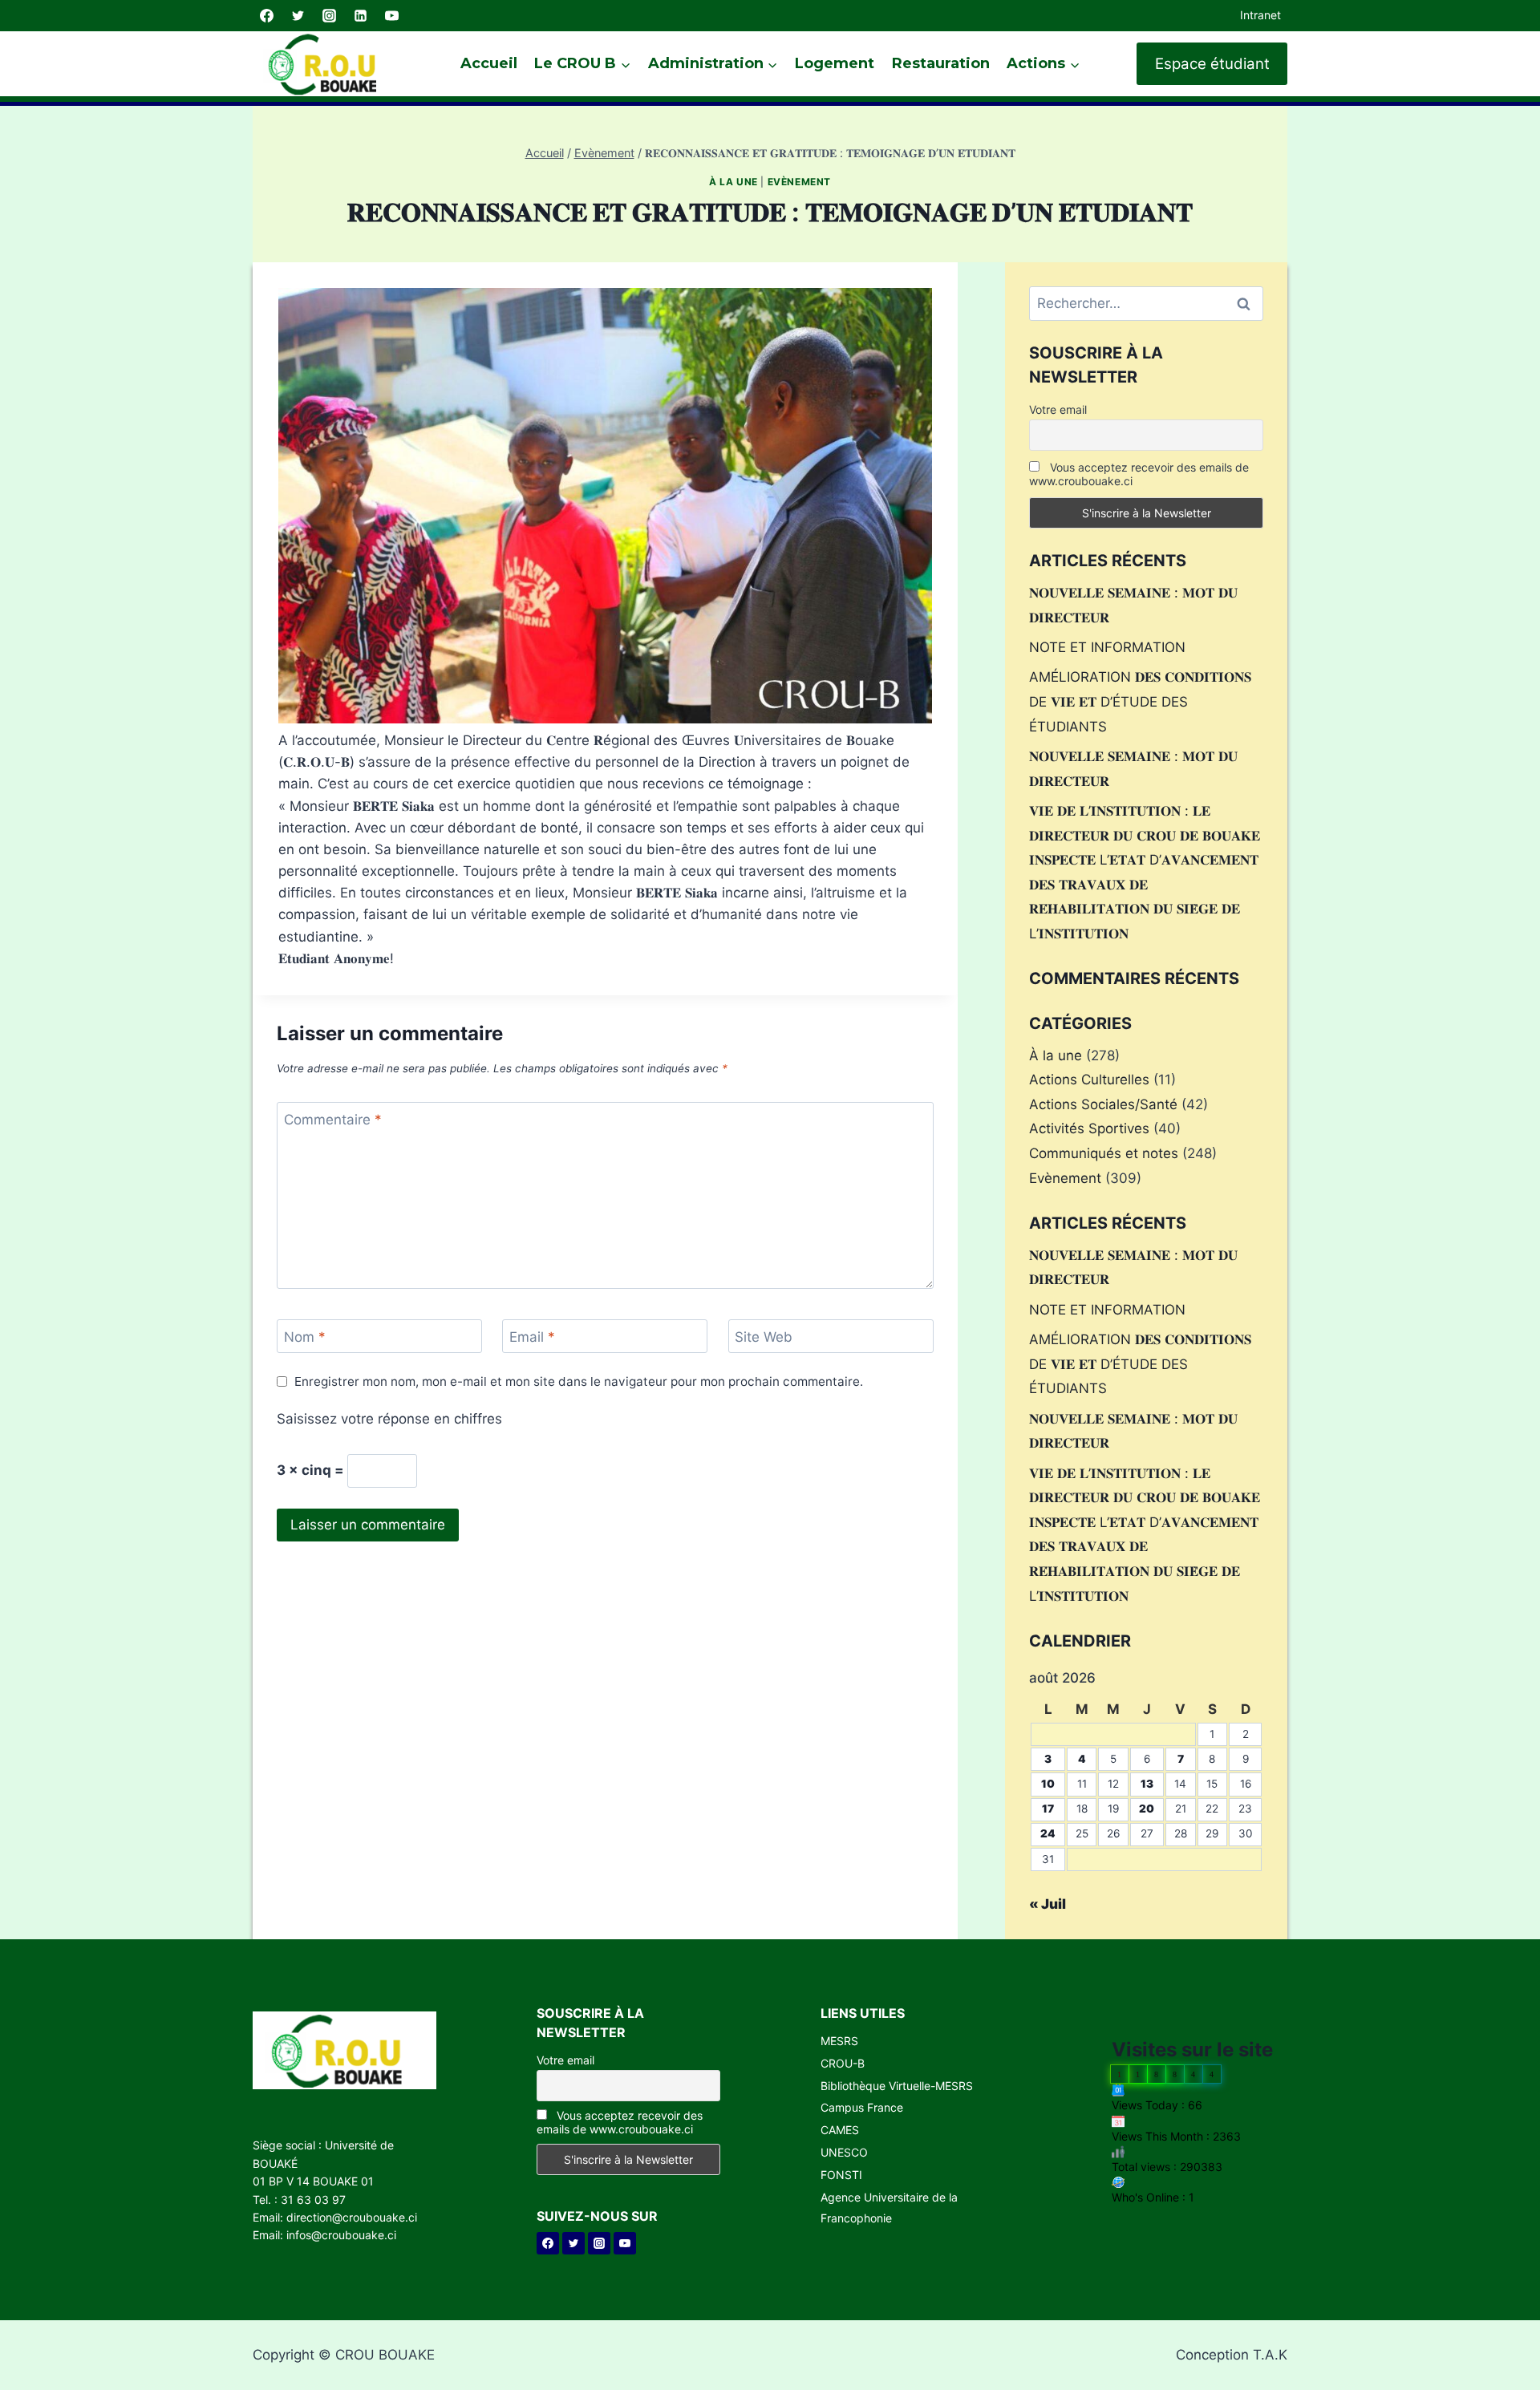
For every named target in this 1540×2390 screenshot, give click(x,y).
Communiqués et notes (1104, 1153)
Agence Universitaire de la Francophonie (889, 2207)
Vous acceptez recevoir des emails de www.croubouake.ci (1139, 474)
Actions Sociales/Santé (1103, 1104)
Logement (835, 63)
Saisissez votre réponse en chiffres (389, 1419)
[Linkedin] (360, 16)
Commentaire (333, 1120)
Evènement (799, 182)
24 (1048, 1833)
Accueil (489, 63)
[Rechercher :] (1146, 303)
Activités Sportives (1089, 1128)
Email (532, 1337)
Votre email (1058, 409)
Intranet (1260, 15)
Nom (305, 1337)
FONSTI (841, 2175)
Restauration (941, 63)
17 (1048, 1809)
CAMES (840, 2130)
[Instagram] (329, 16)
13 (1147, 1784)
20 (1147, 1809)
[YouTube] (391, 16)
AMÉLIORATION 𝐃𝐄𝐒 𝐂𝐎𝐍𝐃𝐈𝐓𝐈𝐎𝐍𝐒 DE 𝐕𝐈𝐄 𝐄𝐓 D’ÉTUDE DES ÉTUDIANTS (1140, 701)
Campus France (862, 2107)
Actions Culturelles (1089, 1080)
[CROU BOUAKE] (329, 64)
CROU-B (843, 2063)
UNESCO (844, 2152)
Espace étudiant (1212, 64)
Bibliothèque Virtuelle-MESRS (897, 2086)
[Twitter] (298, 16)
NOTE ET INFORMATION (1107, 647)
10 (1048, 1784)
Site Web (764, 1337)
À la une (734, 182)
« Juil (1048, 1904)
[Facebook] (266, 16)
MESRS (839, 2041)
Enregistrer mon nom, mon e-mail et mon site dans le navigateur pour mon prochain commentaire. (579, 1381)
